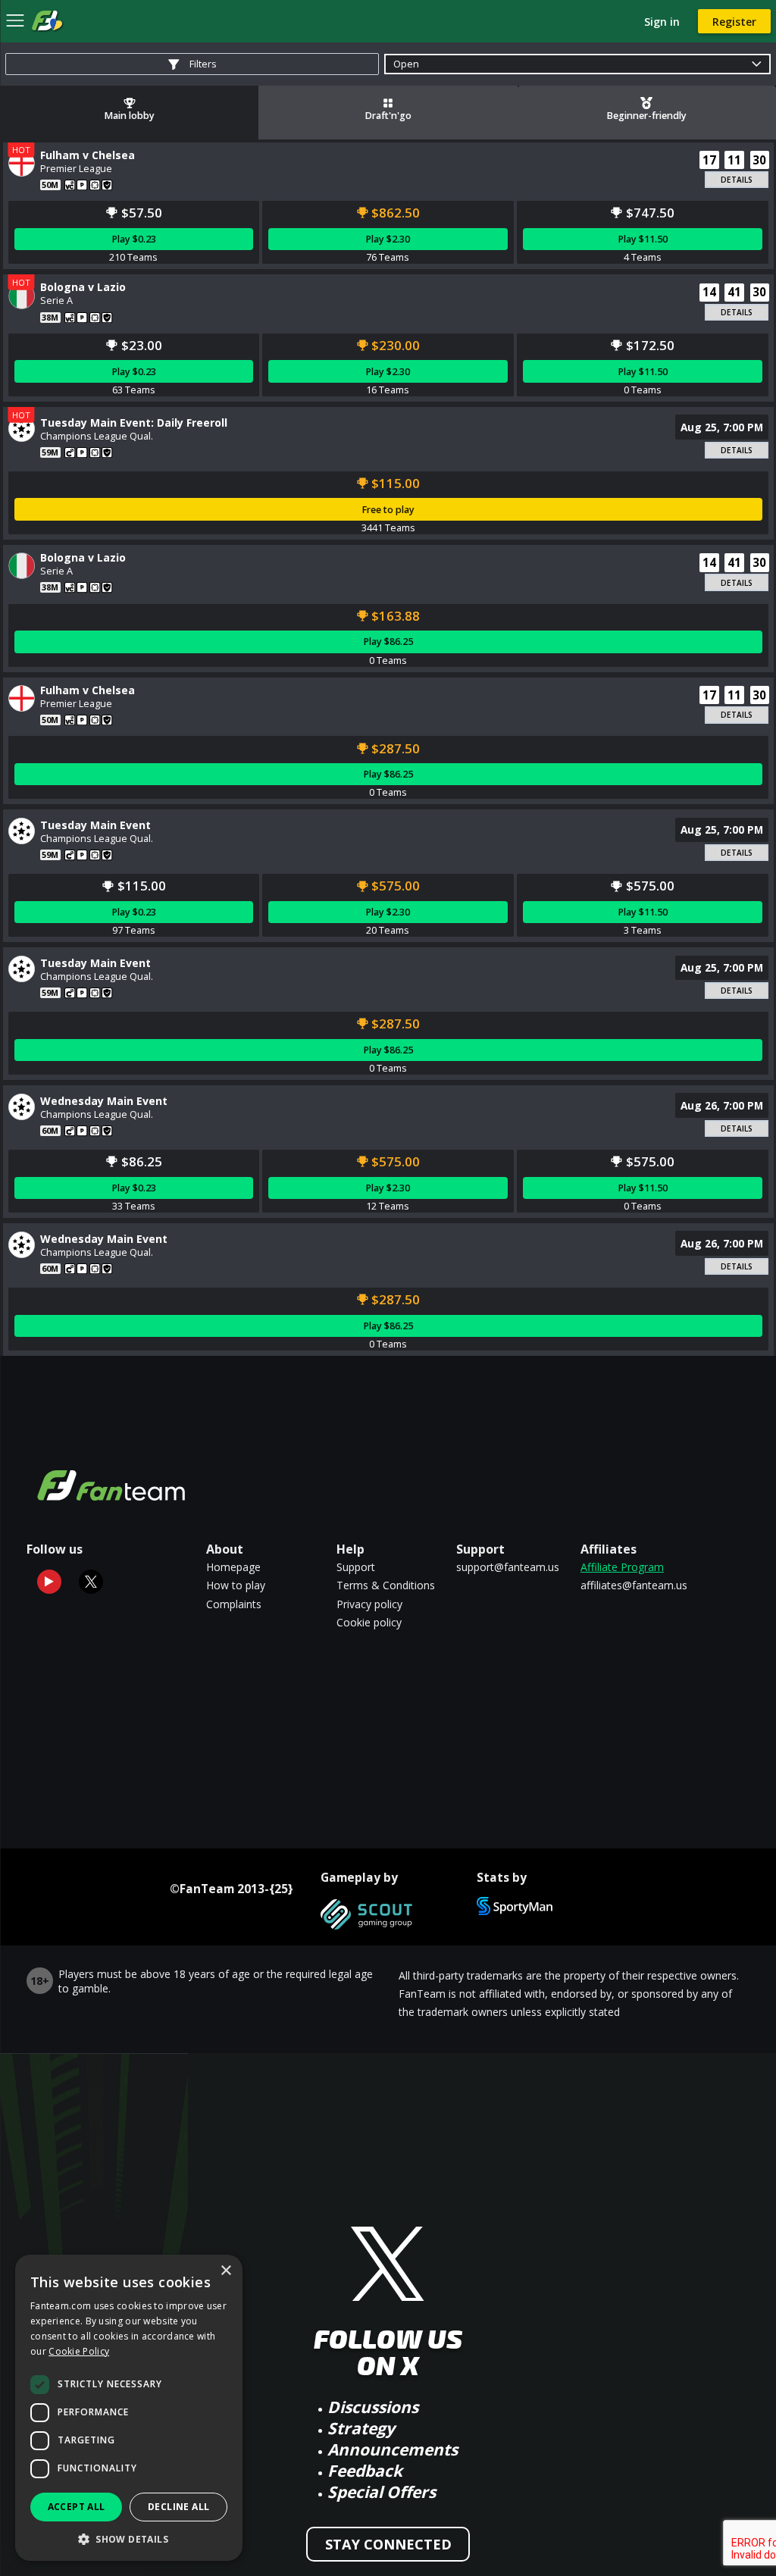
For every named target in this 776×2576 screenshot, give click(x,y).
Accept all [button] (77, 2507)
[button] (129, 2538)
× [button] (225, 2271)
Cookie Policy (79, 2351)
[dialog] (129, 2408)
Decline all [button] (178, 2507)
